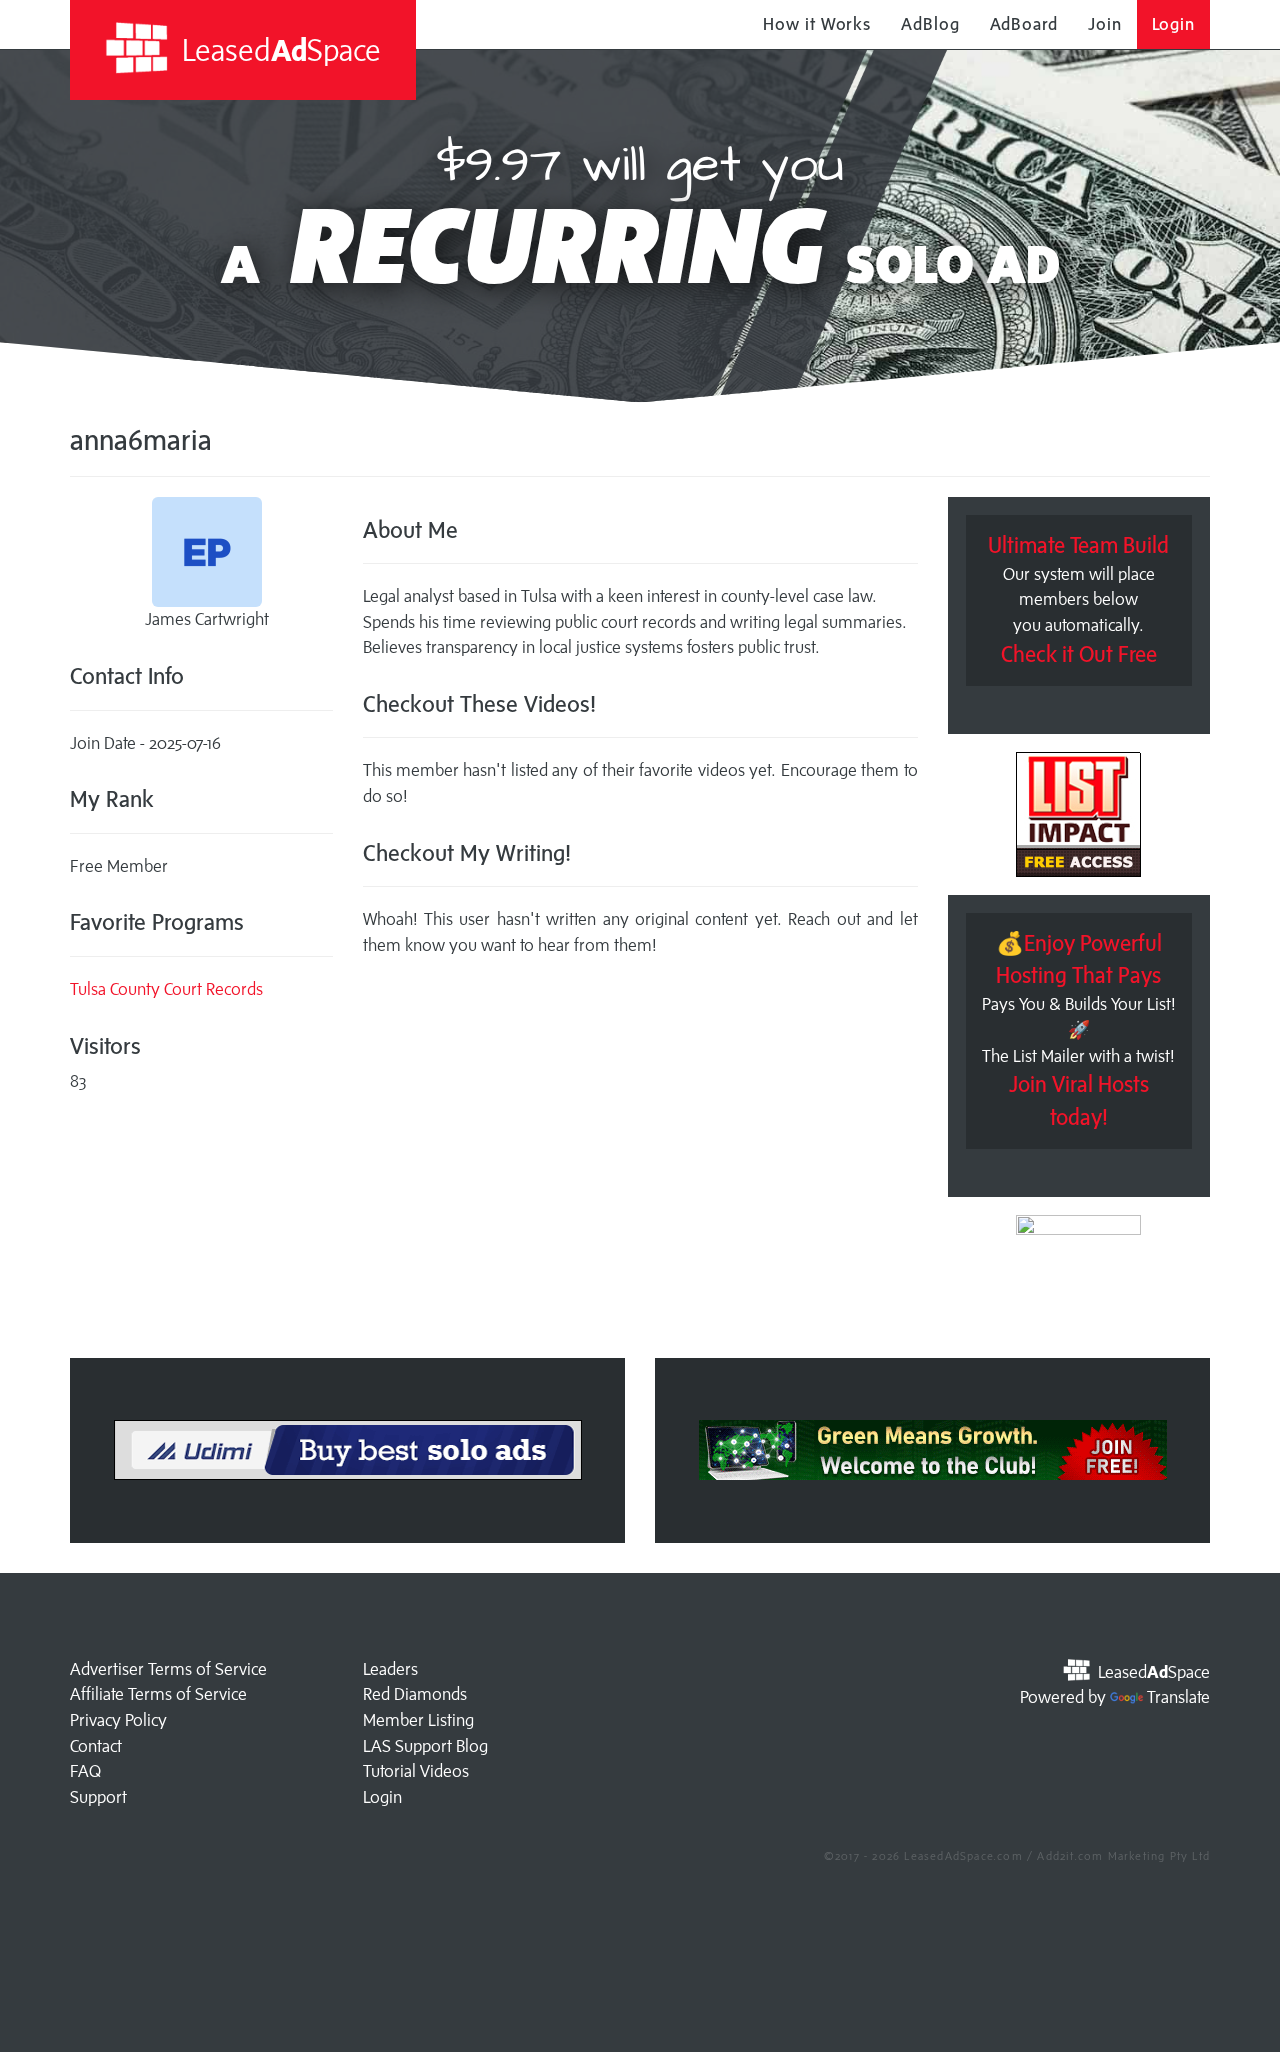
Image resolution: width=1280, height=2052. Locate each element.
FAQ (85, 1771)
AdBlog (930, 24)
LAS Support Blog (425, 1746)
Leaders (390, 1669)
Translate (1178, 1697)
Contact (96, 1746)
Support (98, 1797)
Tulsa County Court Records (166, 989)
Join (1105, 24)
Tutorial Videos (416, 1771)
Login (1174, 24)
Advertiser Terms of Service (168, 1669)
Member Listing (418, 1720)
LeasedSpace (278, 49)
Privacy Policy (118, 1720)
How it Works (817, 24)
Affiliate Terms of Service (158, 1694)
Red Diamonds (415, 1694)
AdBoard (1024, 24)
